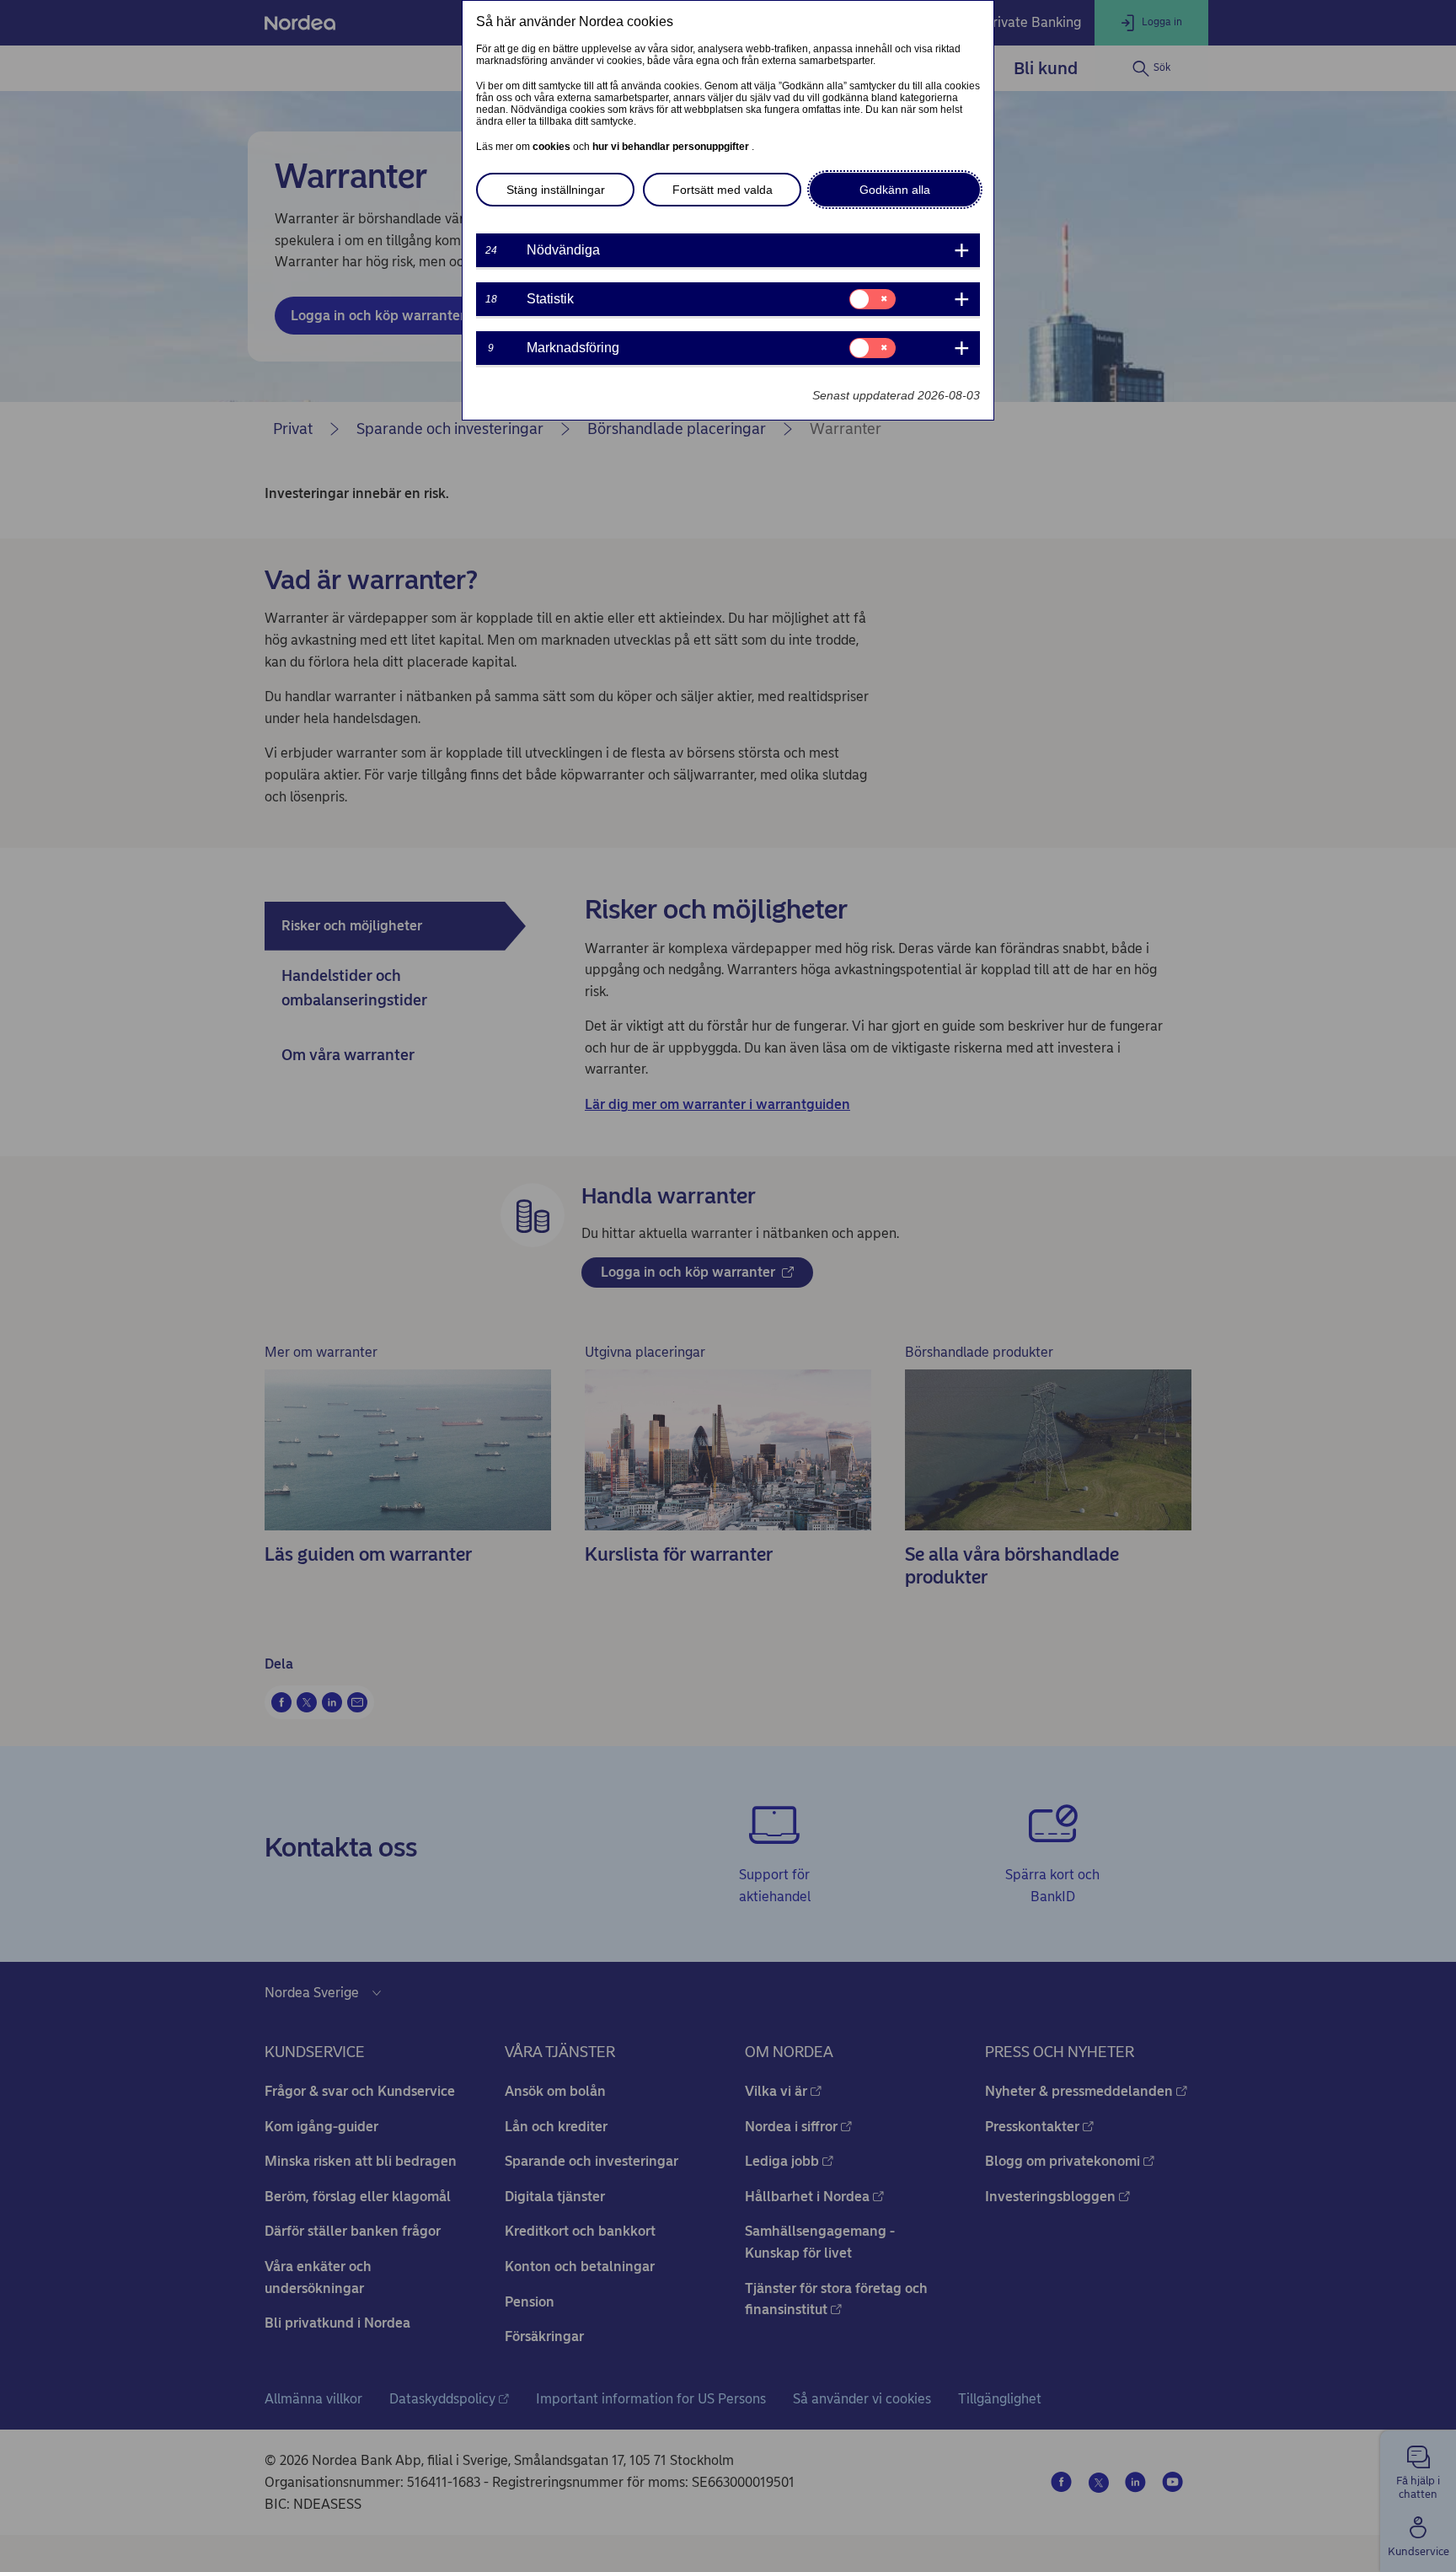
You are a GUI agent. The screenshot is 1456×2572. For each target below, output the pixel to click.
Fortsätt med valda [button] (723, 190)
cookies (553, 147)
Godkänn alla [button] (895, 190)
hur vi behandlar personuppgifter (672, 147)
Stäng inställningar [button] (556, 190)
